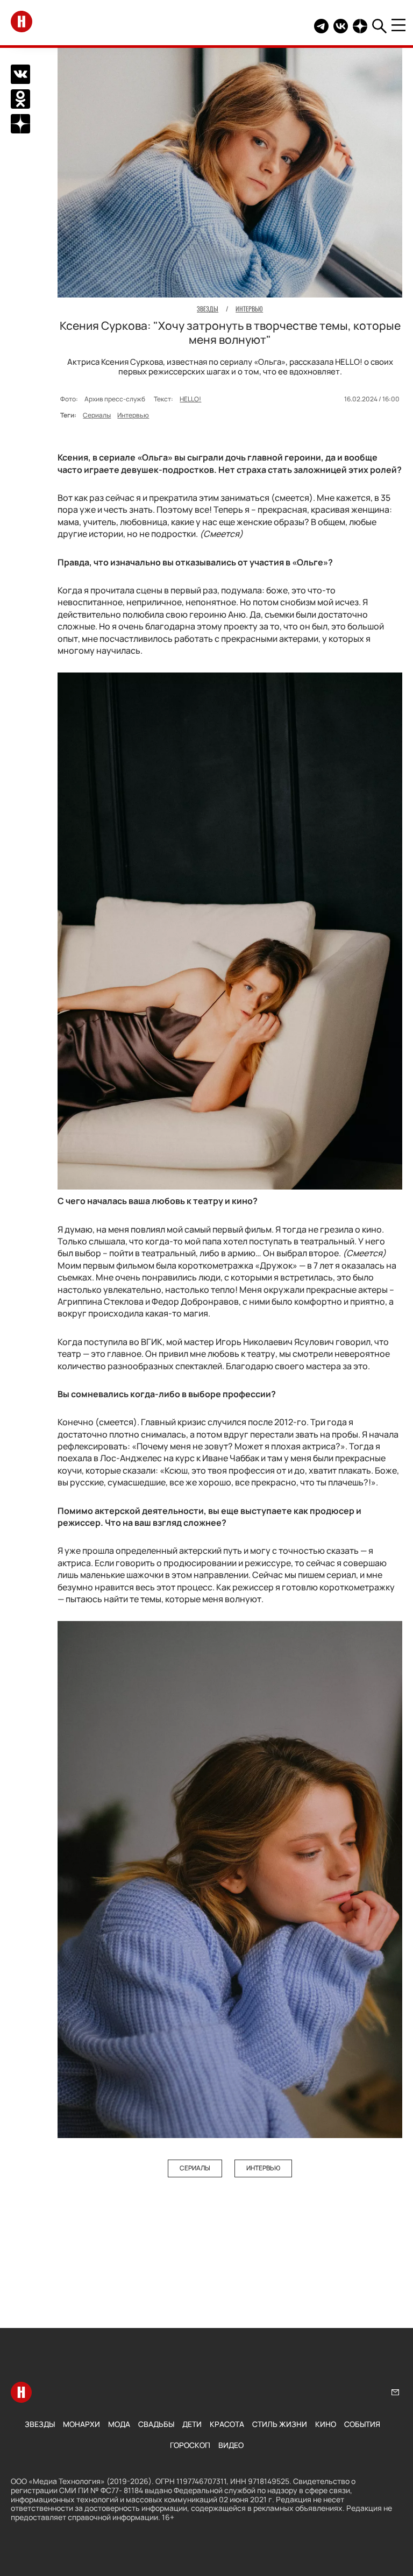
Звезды (40, 2424)
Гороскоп (190, 2445)
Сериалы (97, 415)
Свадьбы (156, 2424)
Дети (192, 2424)
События (362, 2424)
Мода (119, 2424)
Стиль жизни (280, 2424)
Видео (231, 2445)
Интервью (133, 415)
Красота (227, 2424)
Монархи (81, 2424)
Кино (326, 2424)
